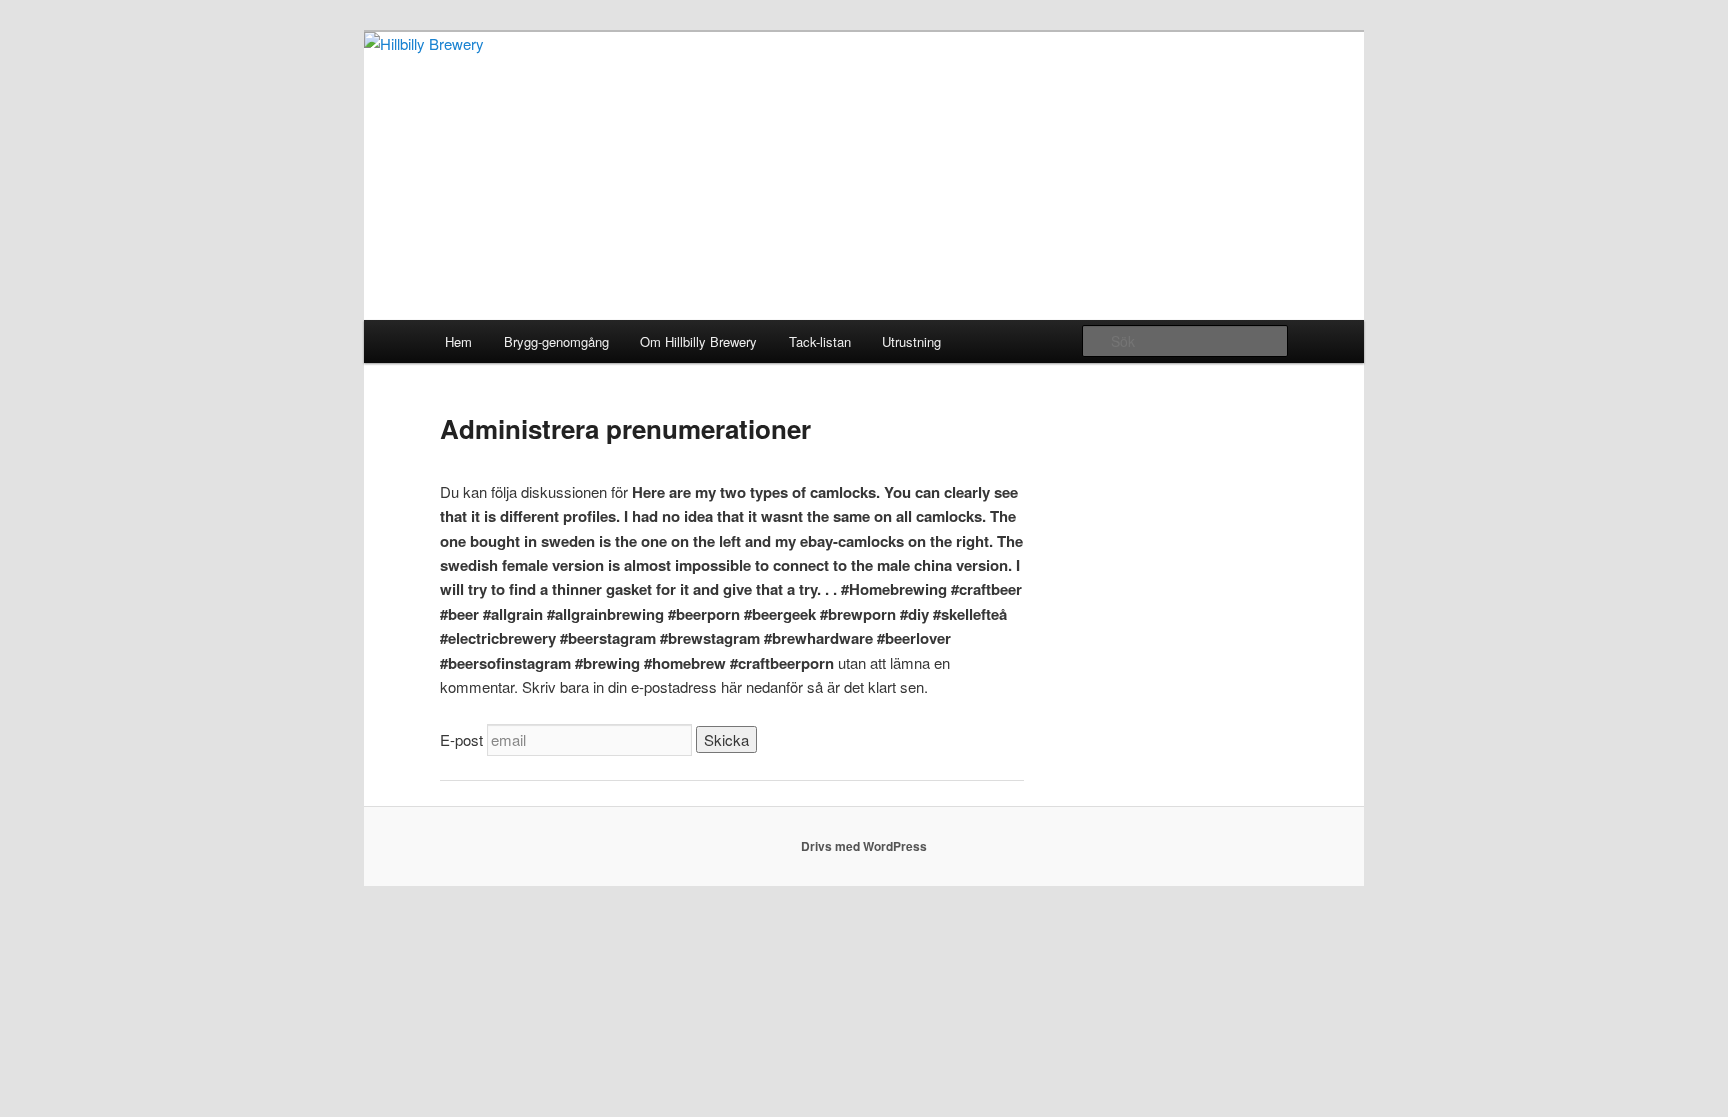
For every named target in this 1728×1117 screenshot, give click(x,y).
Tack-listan (820, 341)
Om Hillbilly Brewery (698, 341)
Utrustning (911, 341)
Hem (458, 341)
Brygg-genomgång (556, 341)
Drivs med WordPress (864, 846)
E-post (461, 739)
